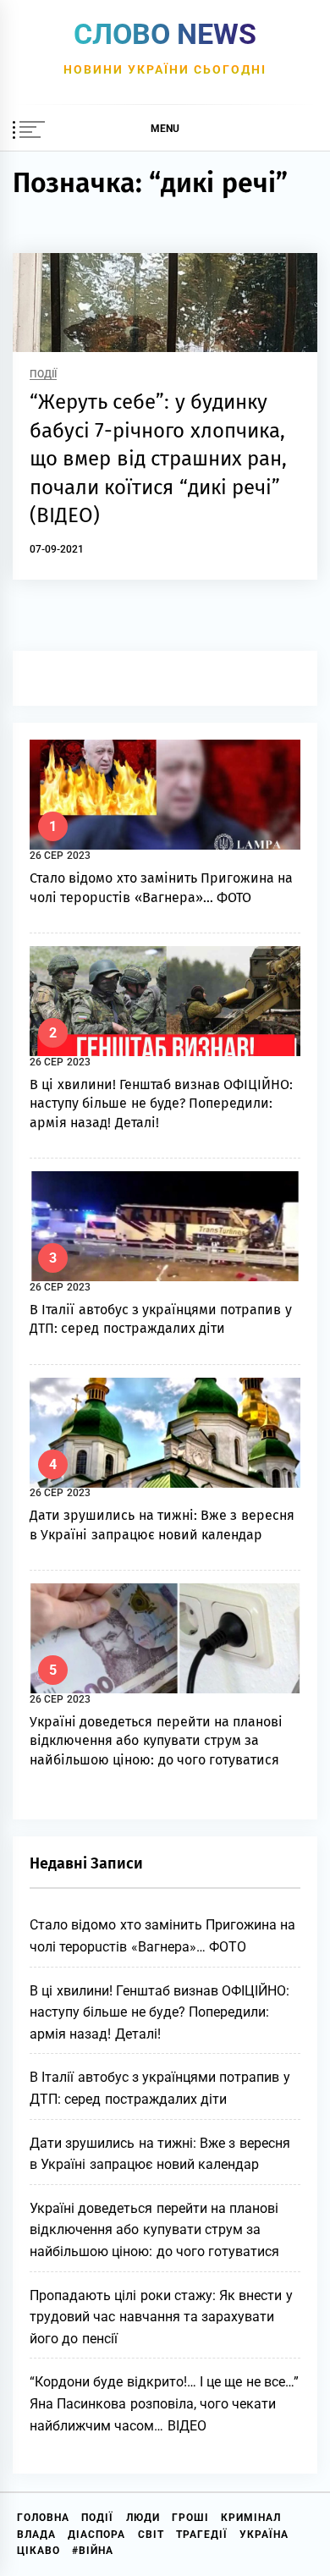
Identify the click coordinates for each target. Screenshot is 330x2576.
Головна (43, 2518)
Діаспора (96, 2535)
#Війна (93, 2551)
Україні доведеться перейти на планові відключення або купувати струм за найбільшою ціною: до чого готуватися (156, 1741)
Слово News (165, 34)
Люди (143, 2518)
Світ (151, 2535)
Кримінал (251, 2518)
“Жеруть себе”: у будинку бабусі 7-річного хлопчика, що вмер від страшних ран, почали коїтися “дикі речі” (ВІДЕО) (158, 459)
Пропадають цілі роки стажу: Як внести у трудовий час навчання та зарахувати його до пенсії (161, 2317)
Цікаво (38, 2551)
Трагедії (202, 2535)
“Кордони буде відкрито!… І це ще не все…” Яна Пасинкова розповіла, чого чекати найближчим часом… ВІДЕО (164, 2403)
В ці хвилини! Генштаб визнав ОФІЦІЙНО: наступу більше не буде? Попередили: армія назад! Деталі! (162, 1104)
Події (43, 374)
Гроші (190, 2518)
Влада (36, 2535)
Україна (264, 2535)
